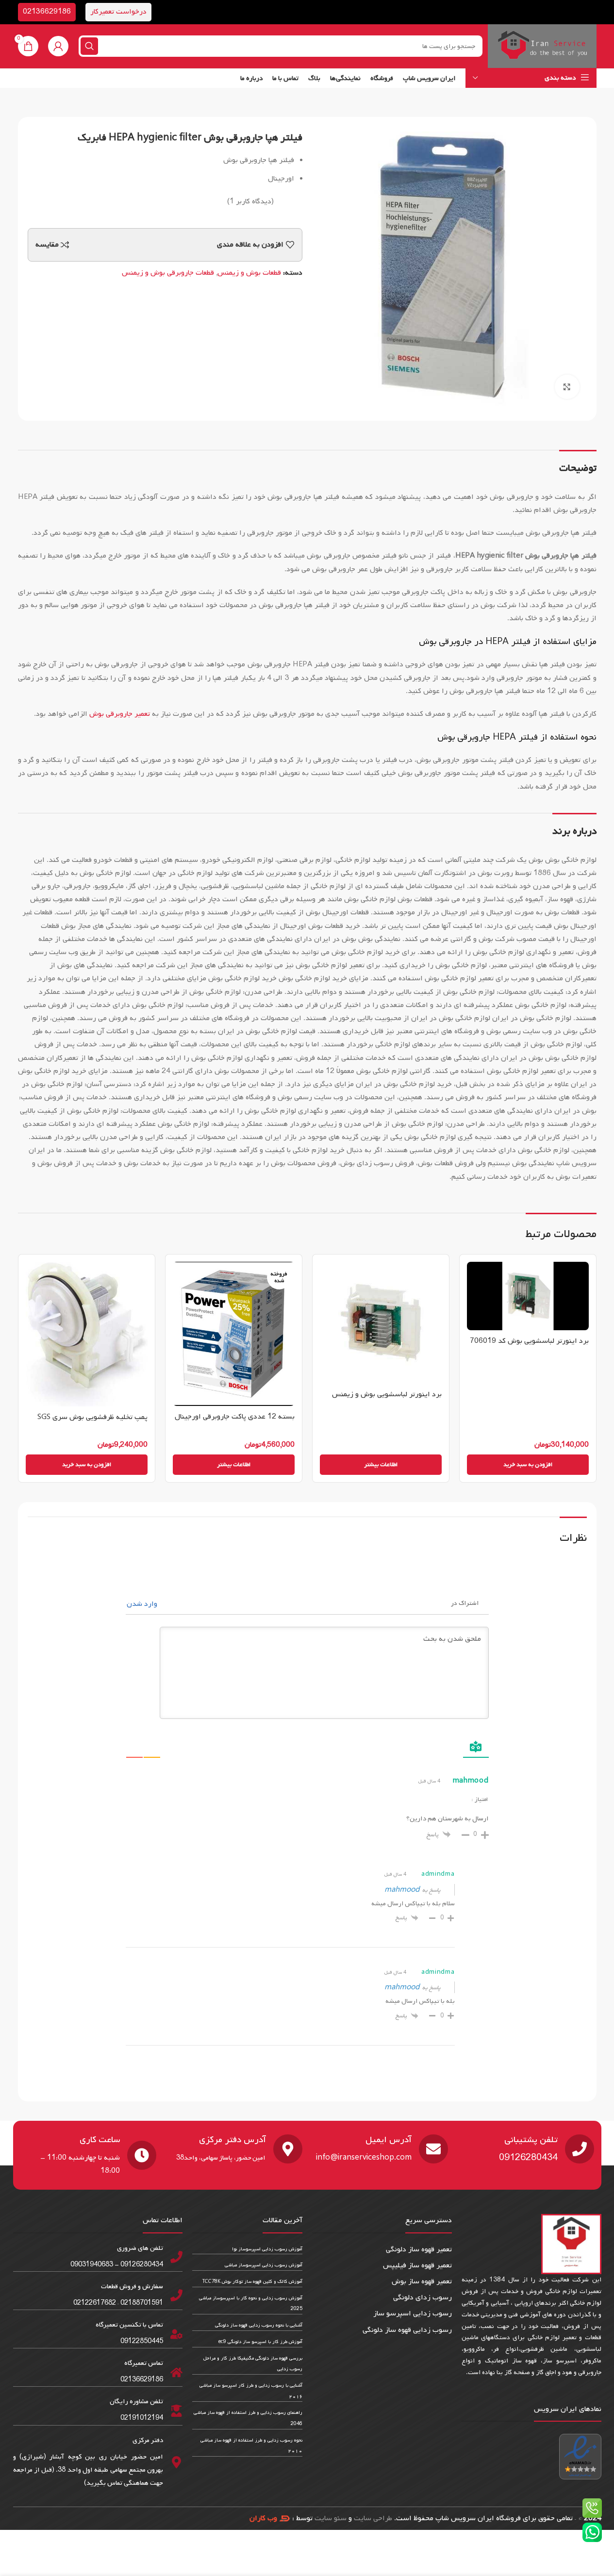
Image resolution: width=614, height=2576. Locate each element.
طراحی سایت (373, 2518)
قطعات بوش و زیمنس (249, 273)
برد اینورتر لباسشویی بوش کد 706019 (529, 1341)
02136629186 (47, 12)
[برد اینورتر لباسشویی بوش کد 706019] (528, 1296)
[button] (528, 1465)
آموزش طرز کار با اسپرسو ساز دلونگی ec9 (260, 2342)
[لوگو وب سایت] (542, 46)
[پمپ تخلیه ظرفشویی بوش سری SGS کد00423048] (87, 1334)
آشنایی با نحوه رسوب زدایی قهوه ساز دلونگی (259, 2325)
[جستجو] (89, 46)
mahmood (402, 1890)
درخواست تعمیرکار (118, 12)
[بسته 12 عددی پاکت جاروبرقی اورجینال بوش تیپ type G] (234, 1334)
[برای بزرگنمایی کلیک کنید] (567, 387)
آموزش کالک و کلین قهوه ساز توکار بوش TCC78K (252, 2282)
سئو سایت (331, 2518)
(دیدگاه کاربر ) (250, 201)
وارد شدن (143, 1604)
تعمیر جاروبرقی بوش (120, 714)
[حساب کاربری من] (58, 46)
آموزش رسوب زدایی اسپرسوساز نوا (267, 2249)
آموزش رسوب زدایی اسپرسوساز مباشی (264, 2265)
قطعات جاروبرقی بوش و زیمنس (168, 273)
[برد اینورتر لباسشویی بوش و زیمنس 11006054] (381, 1323)
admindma (438, 1874)
